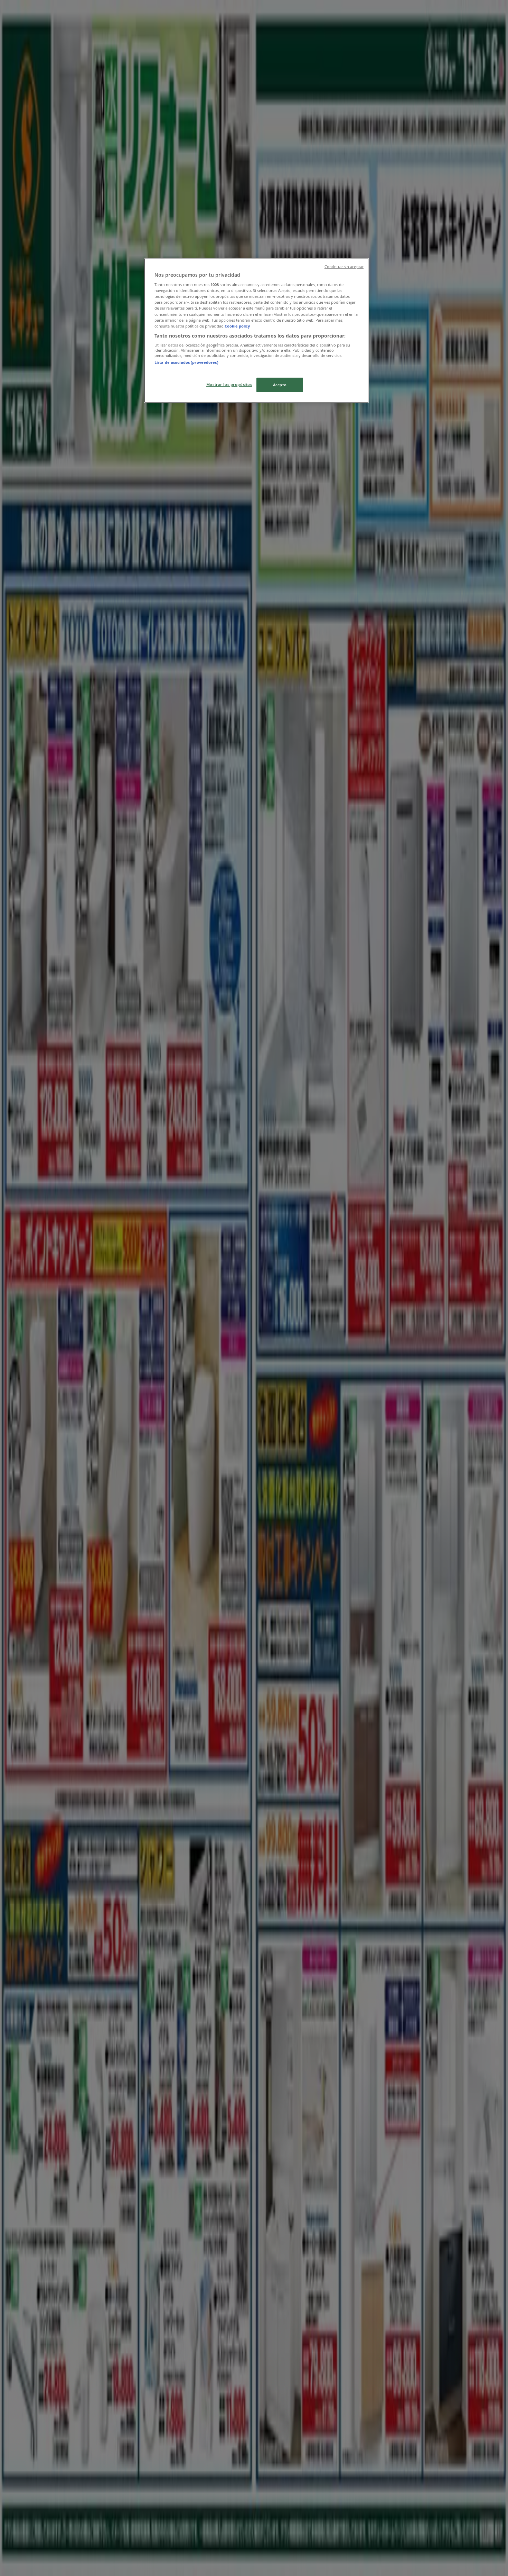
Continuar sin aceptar (344, 267)
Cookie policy (237, 326)
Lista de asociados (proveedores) (186, 362)
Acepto (280, 385)
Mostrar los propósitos (229, 384)
